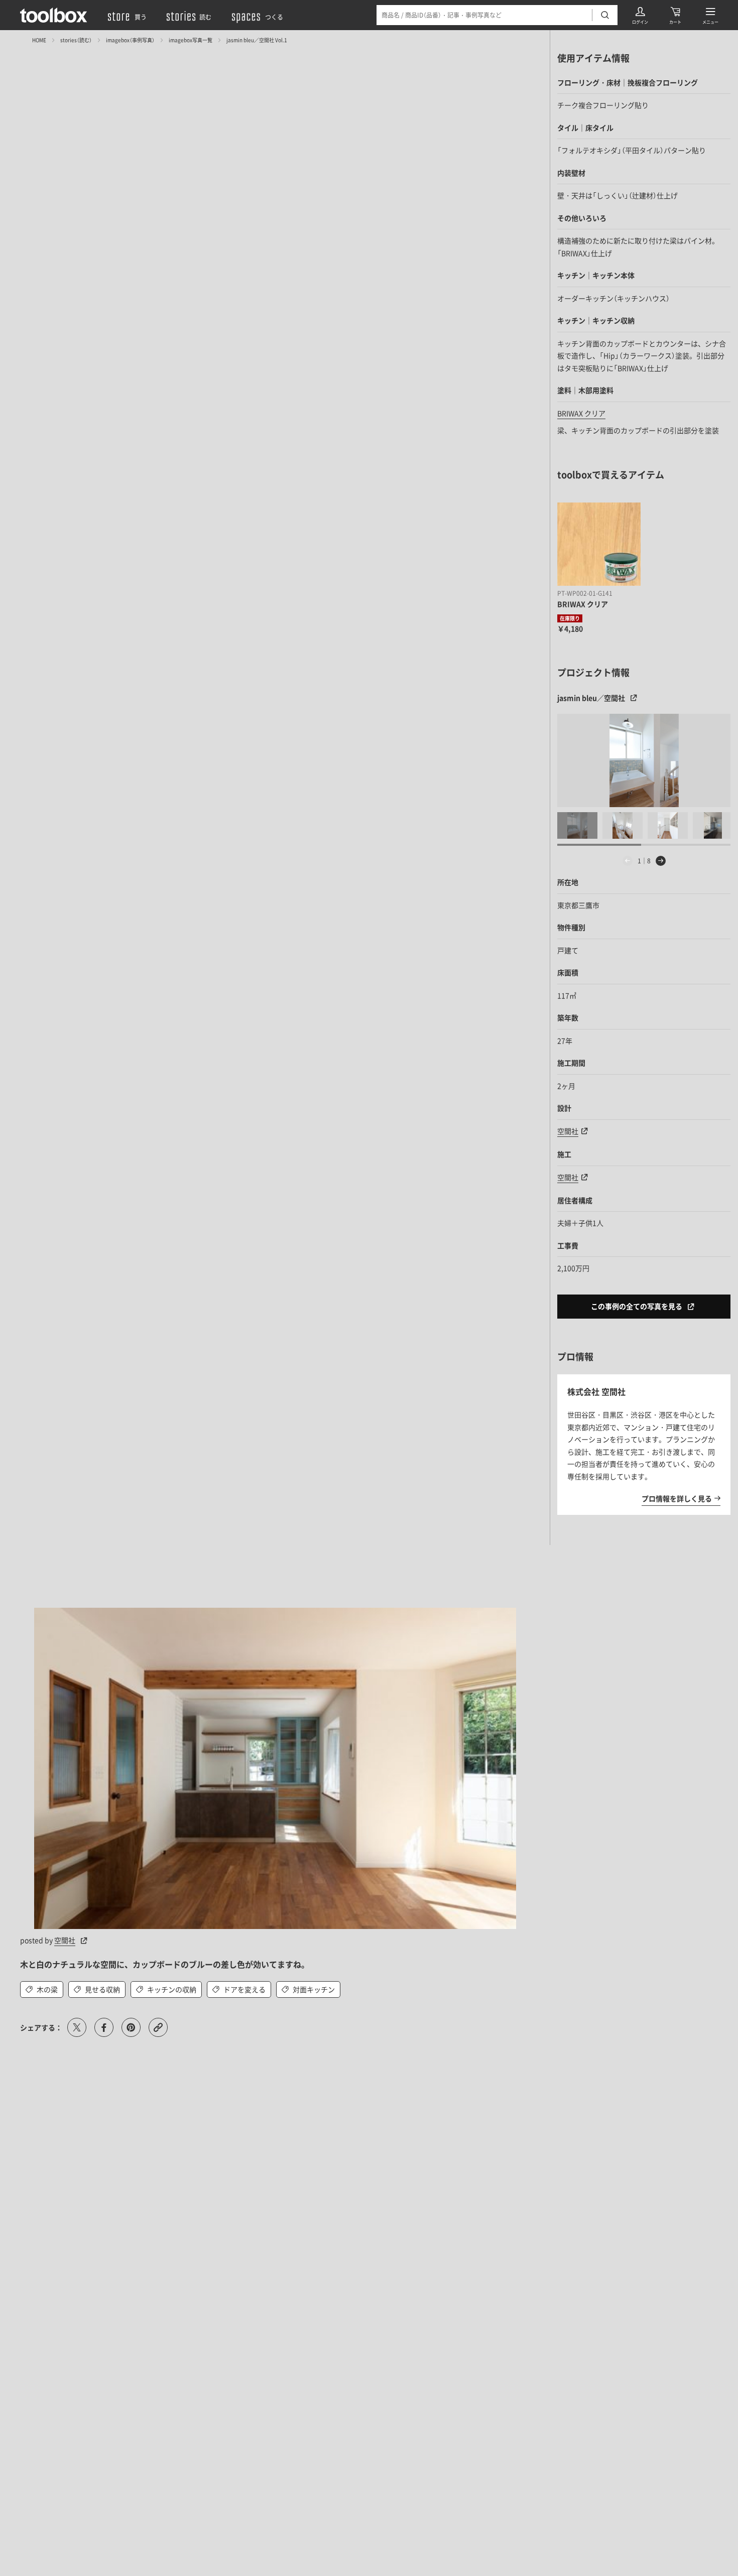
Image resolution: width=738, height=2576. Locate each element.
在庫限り (570, 618)
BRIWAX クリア (581, 413)
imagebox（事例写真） (130, 40)
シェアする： (41, 2027)
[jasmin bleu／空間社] (644, 760)
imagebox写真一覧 (191, 40)
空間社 (65, 1940)
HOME (39, 40)
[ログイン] (640, 15)
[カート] (675, 15)
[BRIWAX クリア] (599, 544)
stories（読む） (76, 40)
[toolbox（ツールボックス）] (54, 15)
